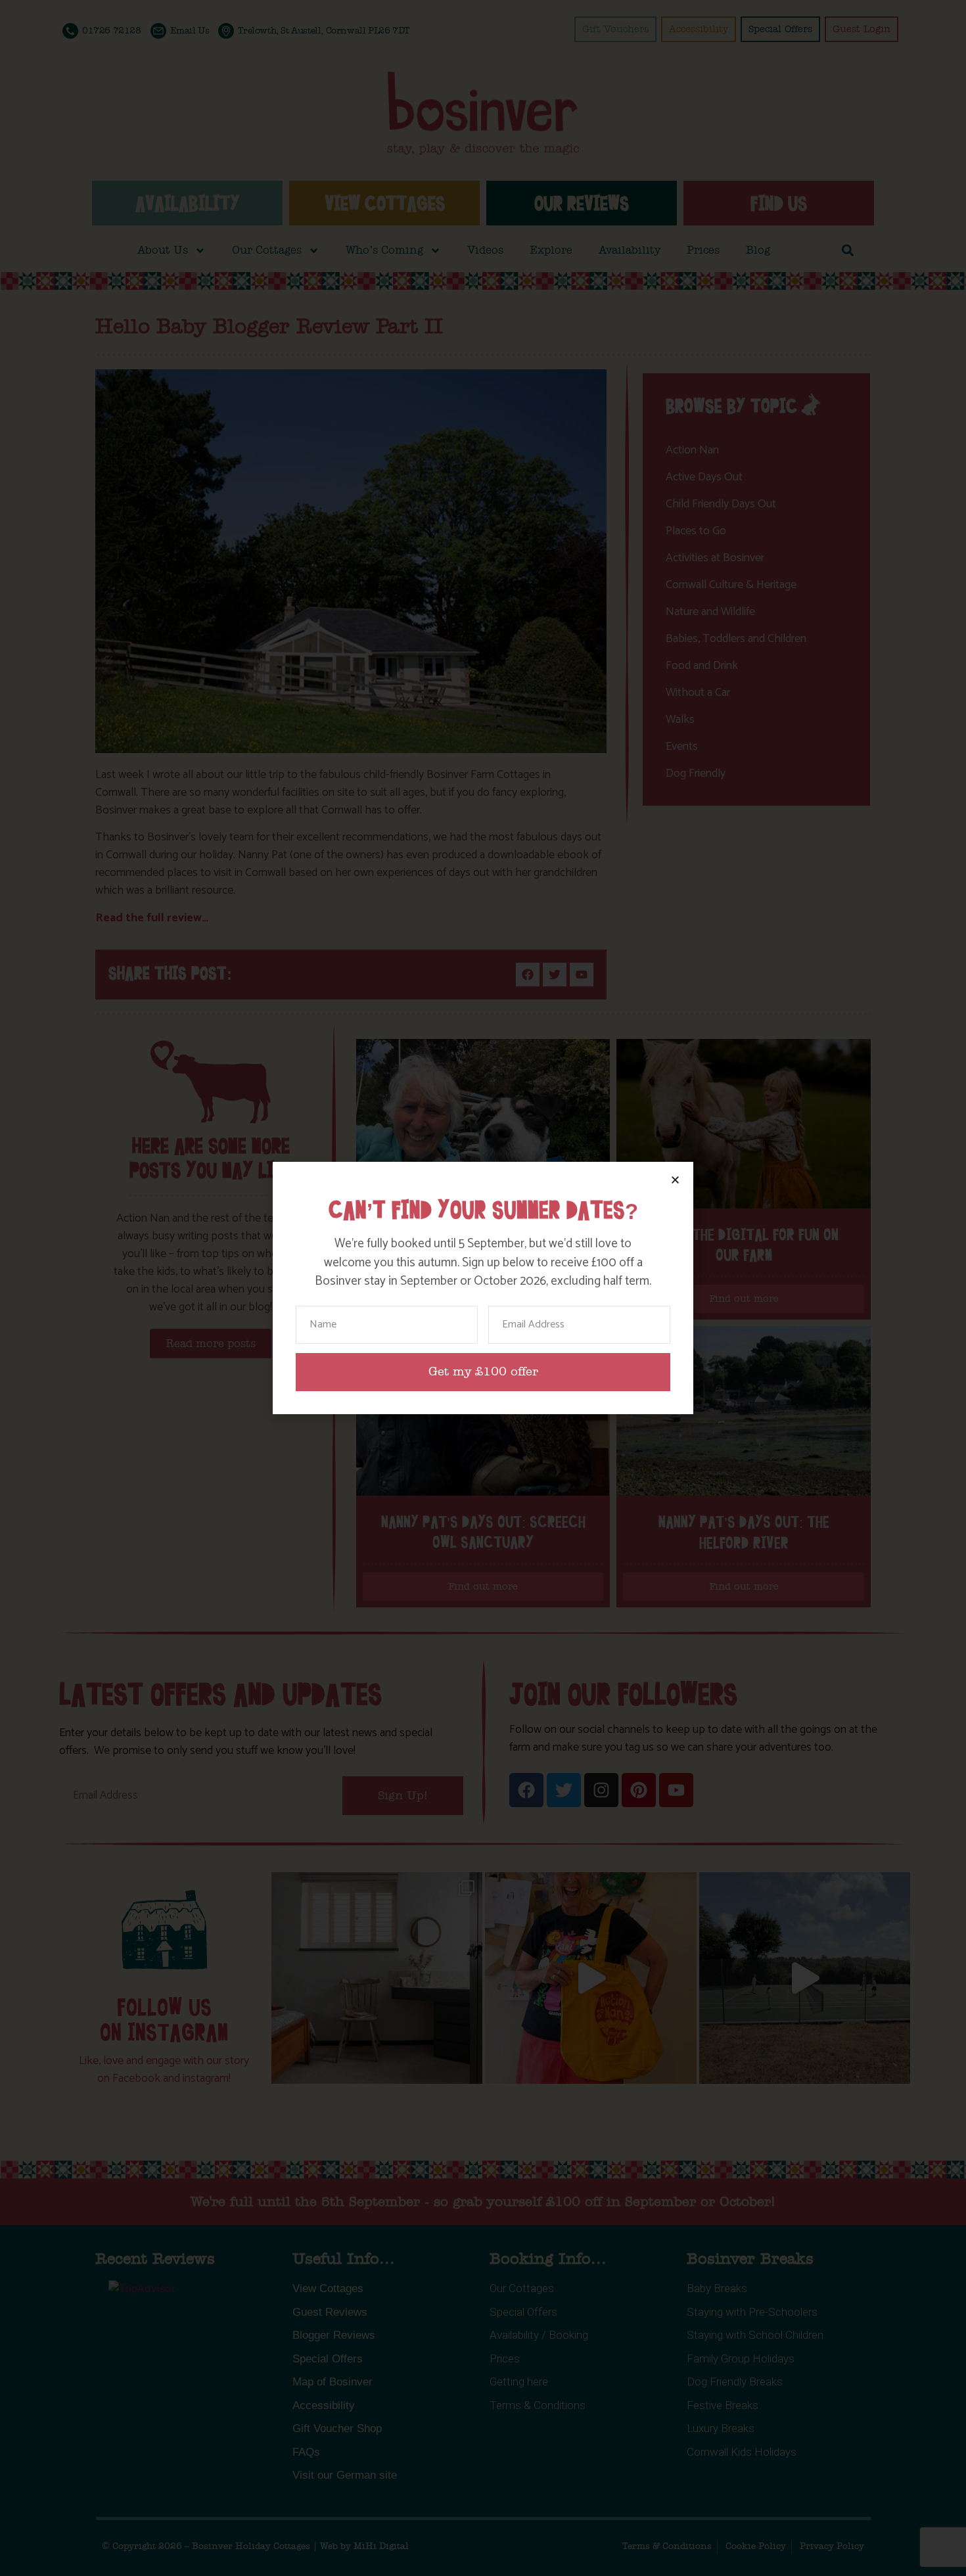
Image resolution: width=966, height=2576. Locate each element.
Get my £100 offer (483, 1372)
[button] (675, 1180)
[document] (483, 1288)
